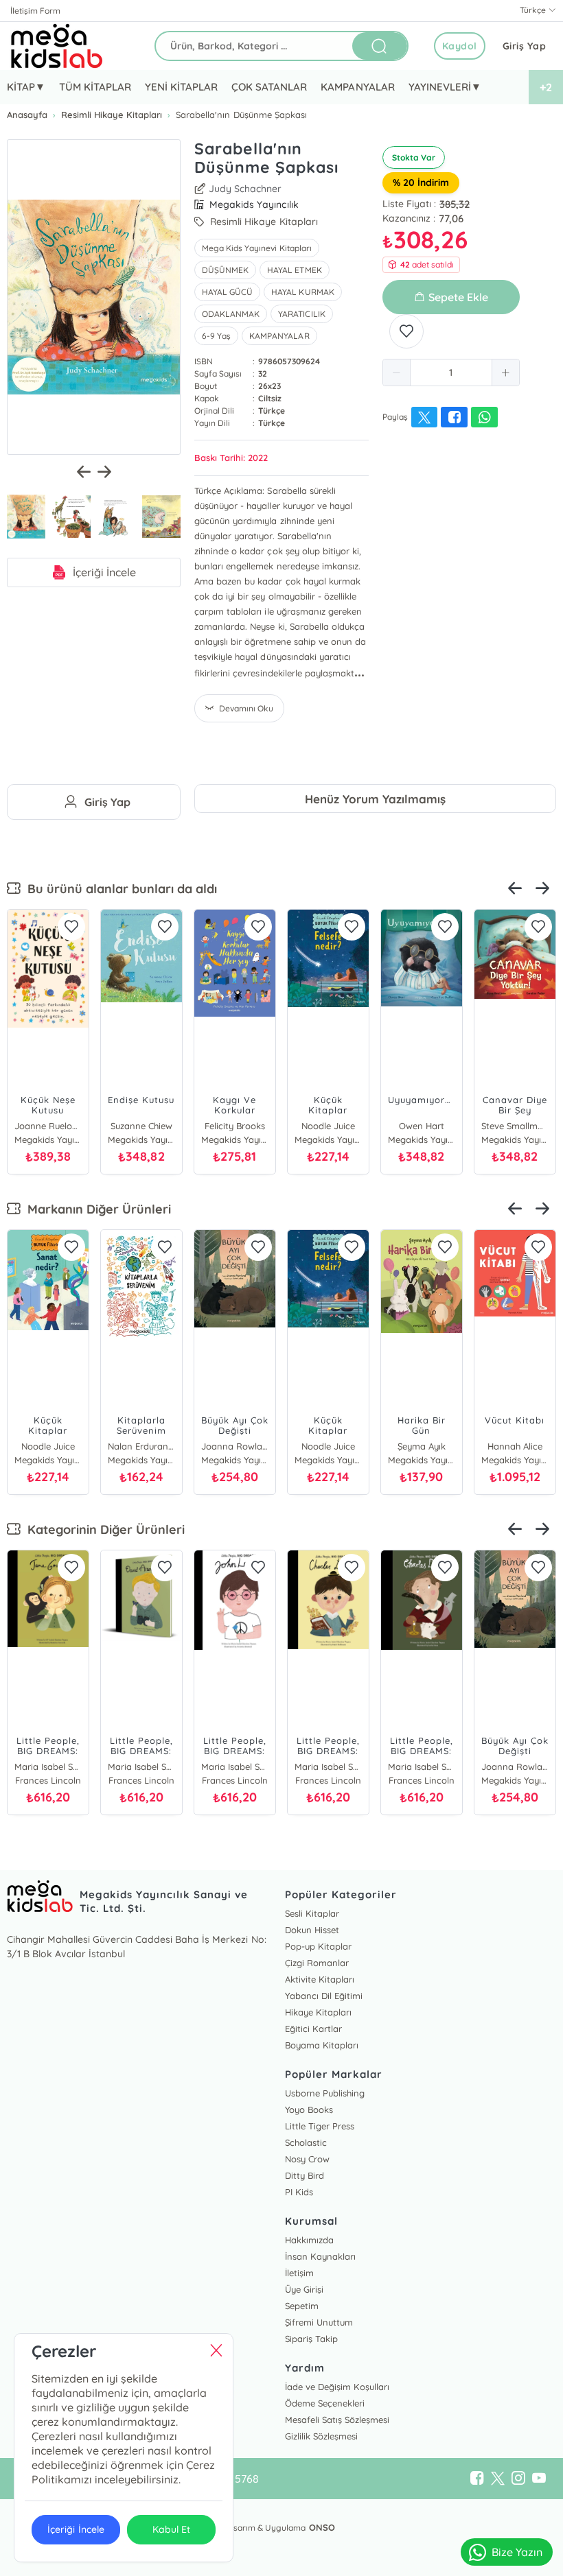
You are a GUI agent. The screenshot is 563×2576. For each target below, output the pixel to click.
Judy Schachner (245, 189)
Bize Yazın (517, 2552)
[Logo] (57, 46)
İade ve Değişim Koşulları (337, 2387)
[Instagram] (518, 2479)
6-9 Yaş (216, 336)
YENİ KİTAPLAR (181, 87)
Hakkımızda (309, 2240)
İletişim (299, 2273)
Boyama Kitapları (322, 2045)
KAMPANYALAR (357, 87)
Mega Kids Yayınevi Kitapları (256, 248)
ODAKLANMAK (231, 314)
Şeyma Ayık (422, 1446)
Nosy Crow (307, 2159)
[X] (498, 2479)
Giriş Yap (525, 46)
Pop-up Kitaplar (318, 1946)
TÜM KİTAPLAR (95, 87)
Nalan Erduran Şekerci (141, 1446)
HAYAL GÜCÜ (227, 292)
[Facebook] (477, 2479)
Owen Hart (422, 1126)
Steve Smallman (515, 1126)
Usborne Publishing (325, 2093)
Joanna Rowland (235, 1446)
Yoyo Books (309, 2110)
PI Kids (299, 2192)
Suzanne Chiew (141, 1126)
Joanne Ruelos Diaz (48, 1126)
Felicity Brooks (235, 1126)
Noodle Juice (328, 1126)
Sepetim (302, 2306)
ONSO (322, 2527)
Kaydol (460, 46)
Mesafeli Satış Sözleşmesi (337, 2420)
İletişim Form (35, 11)
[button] (397, 373)
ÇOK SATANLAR (269, 87)
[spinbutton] (451, 373)
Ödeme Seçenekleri (325, 2403)
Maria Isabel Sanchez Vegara (48, 1766)
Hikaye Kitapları (318, 2012)
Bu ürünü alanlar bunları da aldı (119, 889)
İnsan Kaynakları (320, 2256)
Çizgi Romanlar (317, 1963)
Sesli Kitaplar (312, 1913)
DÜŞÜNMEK (225, 270)
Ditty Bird (305, 2175)
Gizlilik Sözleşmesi (321, 2436)
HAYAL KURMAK (302, 292)
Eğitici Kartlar (313, 2029)
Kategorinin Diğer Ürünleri (103, 1529)
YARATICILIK (301, 314)
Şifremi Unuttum (319, 2322)
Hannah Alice (515, 1446)
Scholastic (306, 2142)
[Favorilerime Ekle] (406, 331)
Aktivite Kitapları (320, 1979)
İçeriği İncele (104, 572)
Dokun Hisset (312, 1930)
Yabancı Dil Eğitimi (324, 1996)
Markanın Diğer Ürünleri (96, 1209)
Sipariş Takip (311, 2339)
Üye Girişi (304, 2289)
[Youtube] (539, 2479)
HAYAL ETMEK (294, 270)
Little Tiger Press (320, 2126)
